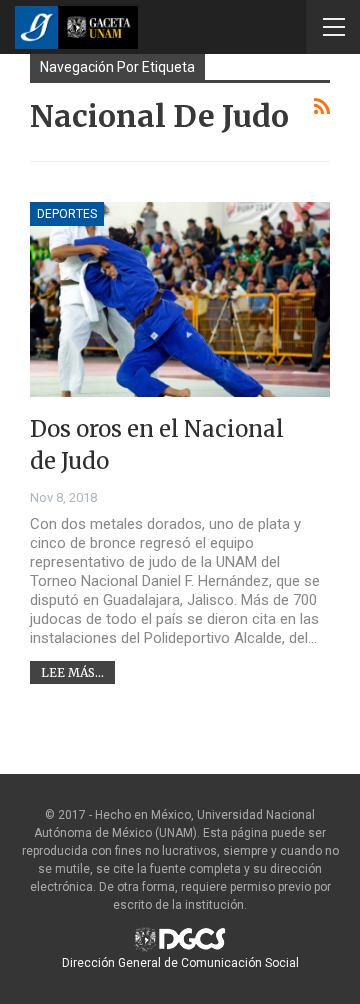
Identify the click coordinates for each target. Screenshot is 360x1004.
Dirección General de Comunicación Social (180, 963)
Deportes (67, 214)
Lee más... (72, 672)
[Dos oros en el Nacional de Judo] (180, 299)
